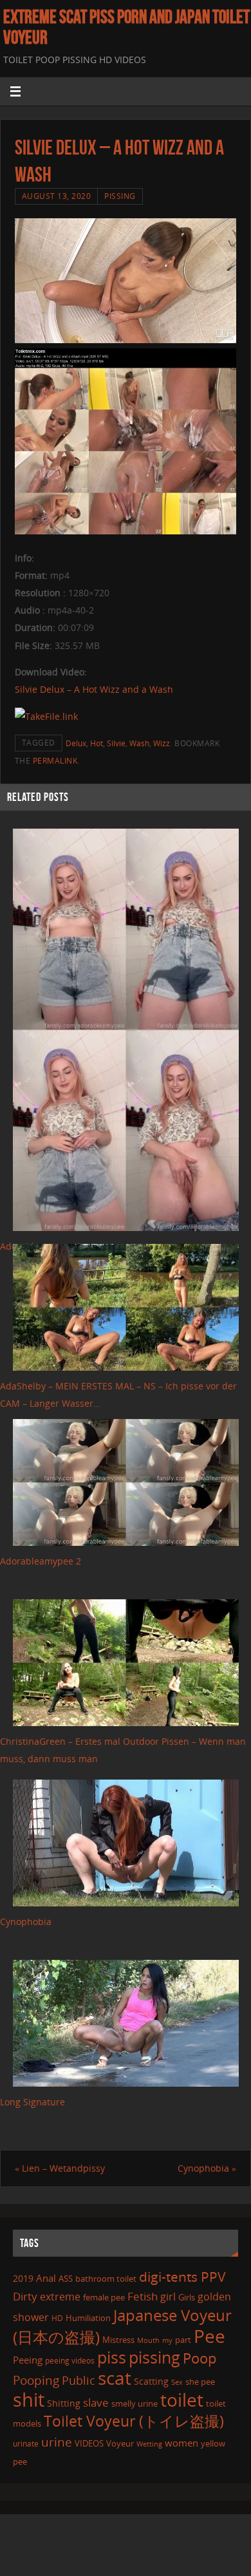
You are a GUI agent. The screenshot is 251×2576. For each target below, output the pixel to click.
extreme (60, 2297)
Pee (209, 2336)
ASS (66, 2279)
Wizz (162, 743)
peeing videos (70, 2361)
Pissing (120, 196)
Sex (177, 2382)
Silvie (116, 743)
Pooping (36, 2380)
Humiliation (88, 2318)
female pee (104, 2297)
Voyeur (120, 2443)
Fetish (143, 2296)
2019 (23, 2278)
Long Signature (33, 2102)
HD (57, 2318)
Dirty (25, 2296)
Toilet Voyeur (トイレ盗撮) (134, 2421)
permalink (55, 761)
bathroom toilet (106, 2279)
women (181, 2443)
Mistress (118, 2340)
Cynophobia (26, 1922)
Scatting (151, 2381)
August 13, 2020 (57, 196)
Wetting (149, 2444)
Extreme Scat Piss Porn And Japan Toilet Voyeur (126, 27)
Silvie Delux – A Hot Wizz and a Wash (94, 689)
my (167, 2340)
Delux (76, 743)
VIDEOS (89, 2443)
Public (79, 2380)
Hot (97, 743)
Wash (139, 743)
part (183, 2340)
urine (57, 2442)
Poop (200, 2358)
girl (168, 2297)
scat (115, 2378)
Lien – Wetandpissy (60, 2168)
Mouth (148, 2340)
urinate (26, 2443)
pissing (154, 2357)
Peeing (28, 2360)
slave (96, 2402)
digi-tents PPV (182, 2277)
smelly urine (135, 2403)
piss (112, 2357)
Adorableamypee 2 (41, 1561)
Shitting (64, 2403)
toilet (182, 2400)
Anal (46, 2278)
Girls (187, 2297)
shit (29, 2400)
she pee (200, 2382)
